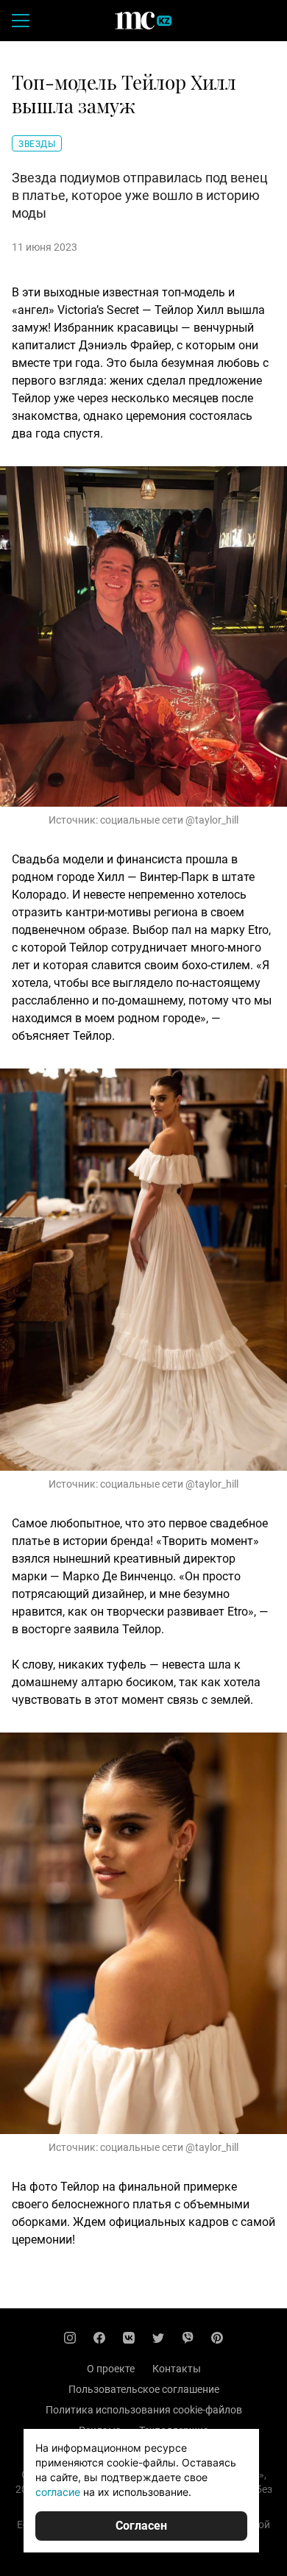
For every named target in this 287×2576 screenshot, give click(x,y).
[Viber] (188, 2338)
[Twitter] (158, 2338)
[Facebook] (99, 2338)
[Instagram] (70, 2338)
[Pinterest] (217, 2338)
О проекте (111, 2369)
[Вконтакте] (129, 2338)
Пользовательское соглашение (144, 2389)
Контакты (177, 2369)
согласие (58, 2492)
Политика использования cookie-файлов (144, 2410)
